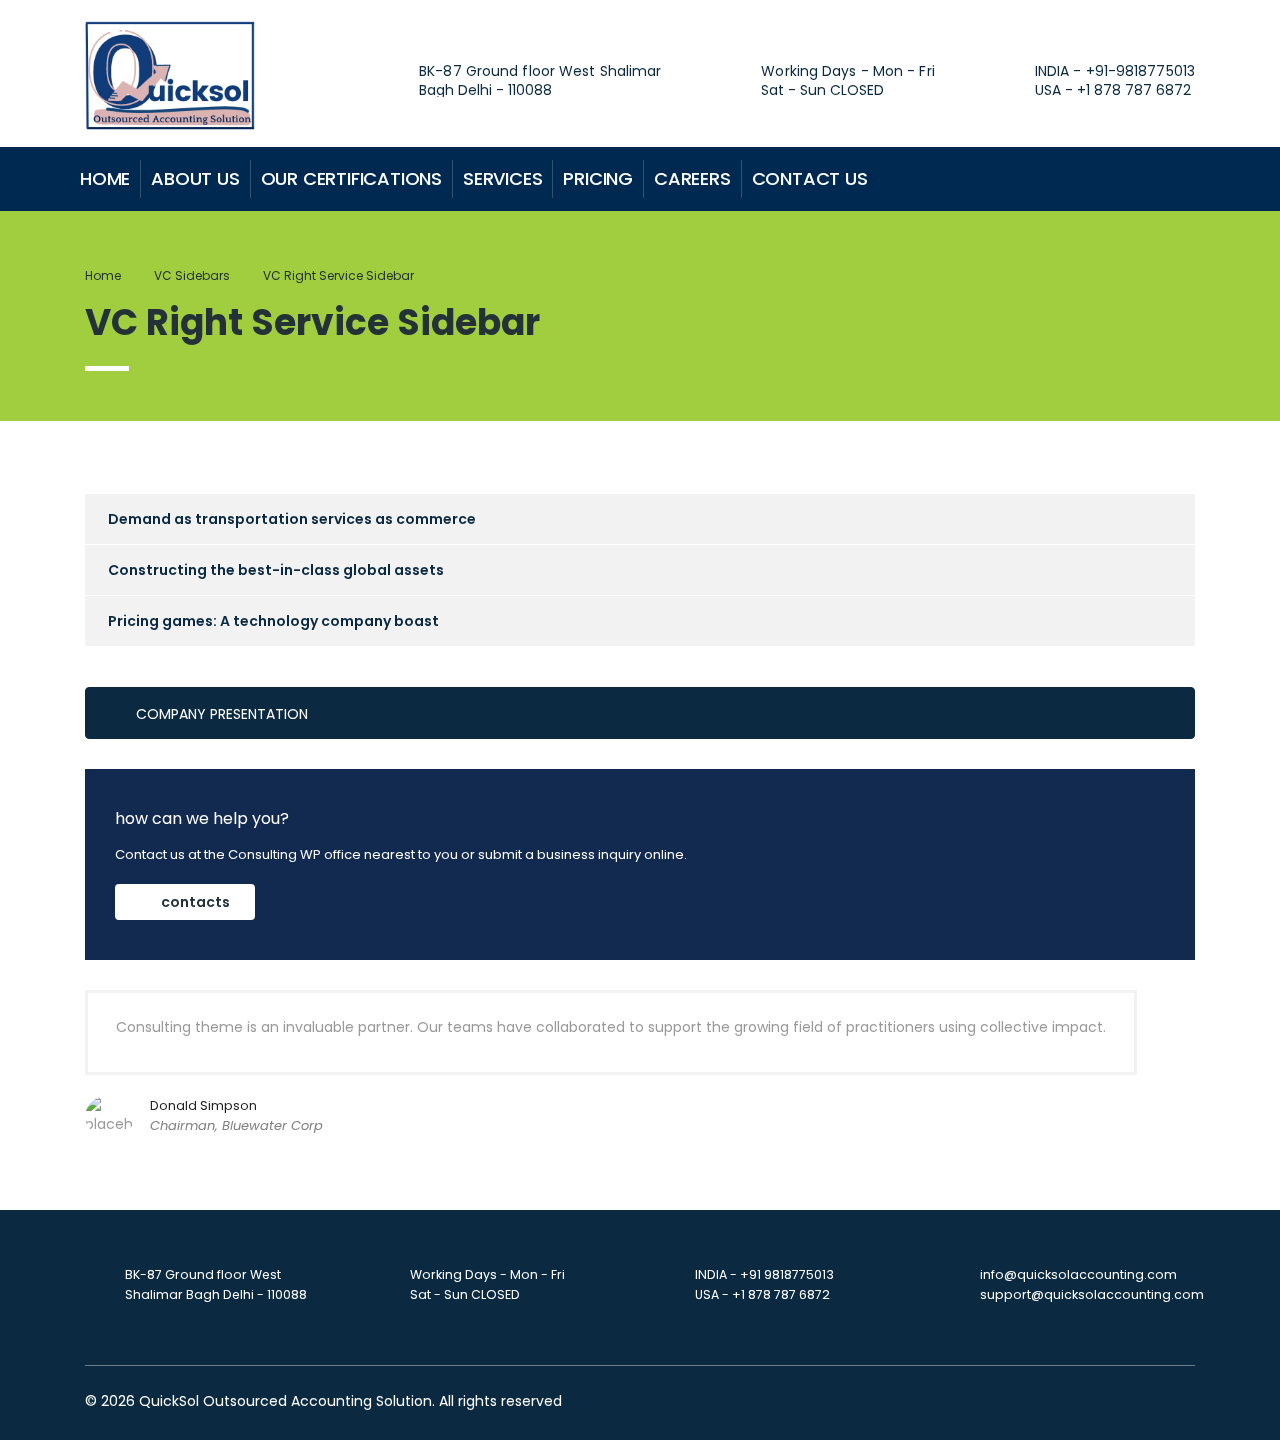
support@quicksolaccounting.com (1092, 1294)
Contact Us (810, 178)
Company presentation (222, 714)
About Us (195, 178)
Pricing (598, 178)
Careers (692, 178)
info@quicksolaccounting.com (1078, 1274)
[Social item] (1065, 179)
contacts (195, 902)
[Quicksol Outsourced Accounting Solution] (170, 75)
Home (105, 178)
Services (502, 178)
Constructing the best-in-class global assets (276, 570)
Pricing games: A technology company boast (273, 621)
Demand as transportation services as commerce (292, 519)
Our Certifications (351, 178)
